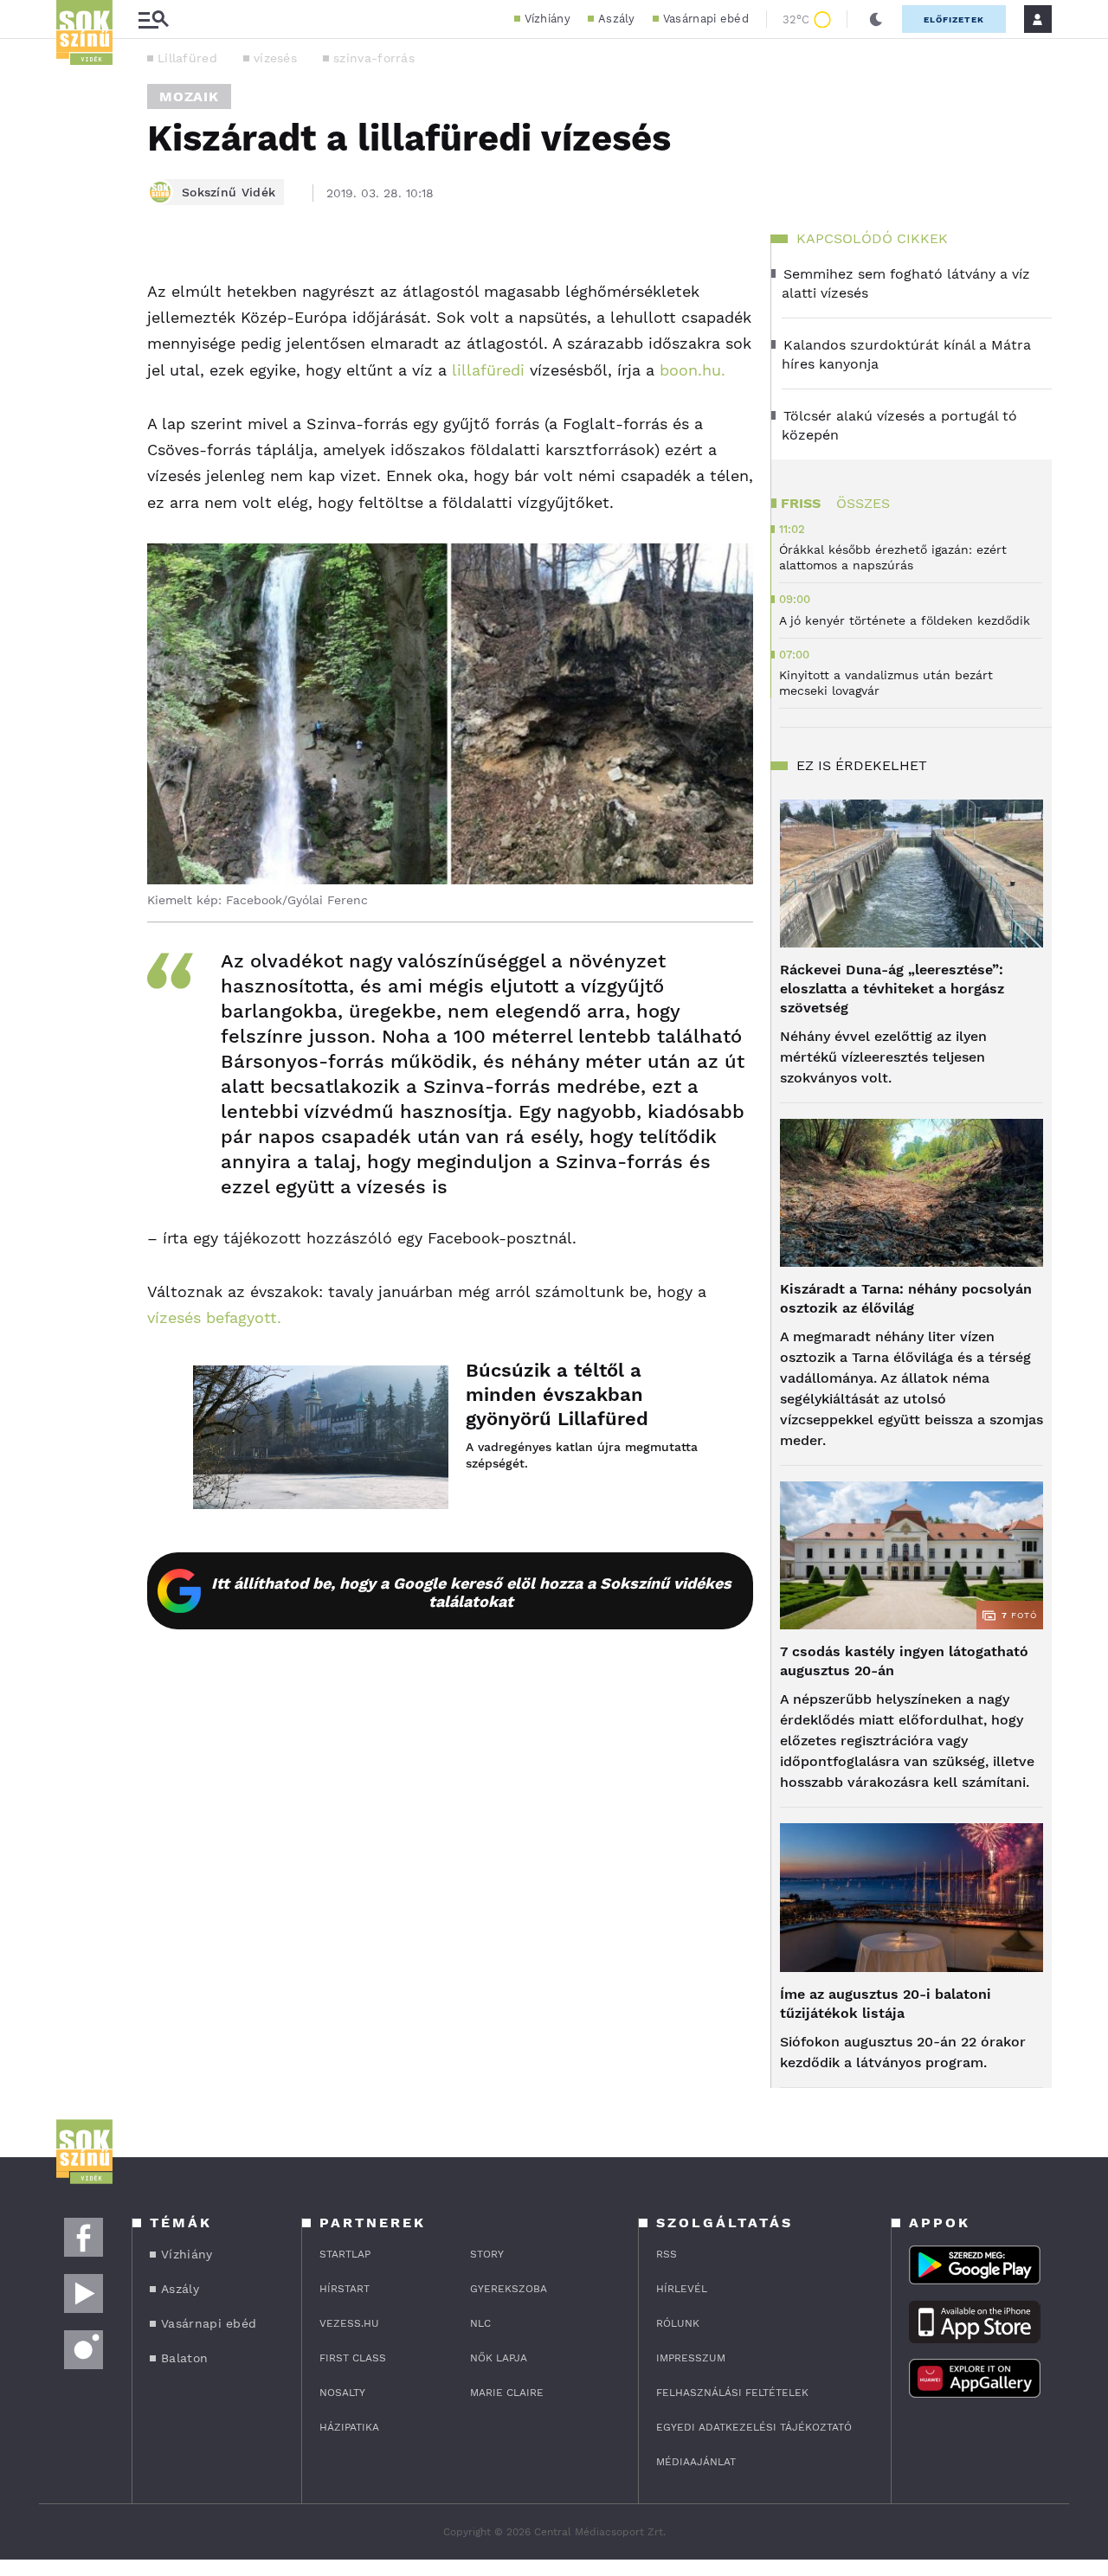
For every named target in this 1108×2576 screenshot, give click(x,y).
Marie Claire (507, 2393)
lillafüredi (488, 370)
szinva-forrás (374, 58)
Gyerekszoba (509, 2289)
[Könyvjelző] (75, 379)
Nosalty (342, 2393)
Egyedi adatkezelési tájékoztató (754, 2427)
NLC (480, 2323)
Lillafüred (187, 58)
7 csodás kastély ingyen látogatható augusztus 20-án (904, 1661)
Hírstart (345, 2289)
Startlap (345, 2254)
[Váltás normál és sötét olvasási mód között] (876, 19)
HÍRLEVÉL (682, 2289)
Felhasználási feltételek (732, 2393)
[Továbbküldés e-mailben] (75, 327)
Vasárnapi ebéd (706, 19)
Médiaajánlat (696, 2462)
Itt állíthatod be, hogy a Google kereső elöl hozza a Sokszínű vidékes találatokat (471, 1592)
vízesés (275, 58)
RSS (667, 2254)
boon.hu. (692, 370)
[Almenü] (153, 19)
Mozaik (189, 96)
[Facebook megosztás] (75, 280)
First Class (353, 2358)
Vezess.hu (349, 2323)
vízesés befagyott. (214, 1317)
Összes (863, 503)
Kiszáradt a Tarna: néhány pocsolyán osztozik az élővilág (906, 1298)
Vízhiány (548, 19)
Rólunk (678, 2323)
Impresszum (691, 2358)
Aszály (617, 19)
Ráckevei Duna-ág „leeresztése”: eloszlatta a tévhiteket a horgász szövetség (892, 989)
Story (487, 2254)
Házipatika (349, 2427)
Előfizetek (954, 19)
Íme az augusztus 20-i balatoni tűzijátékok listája (886, 2004)
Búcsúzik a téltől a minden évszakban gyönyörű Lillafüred (557, 1394)
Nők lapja (499, 2358)
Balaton (184, 2358)
